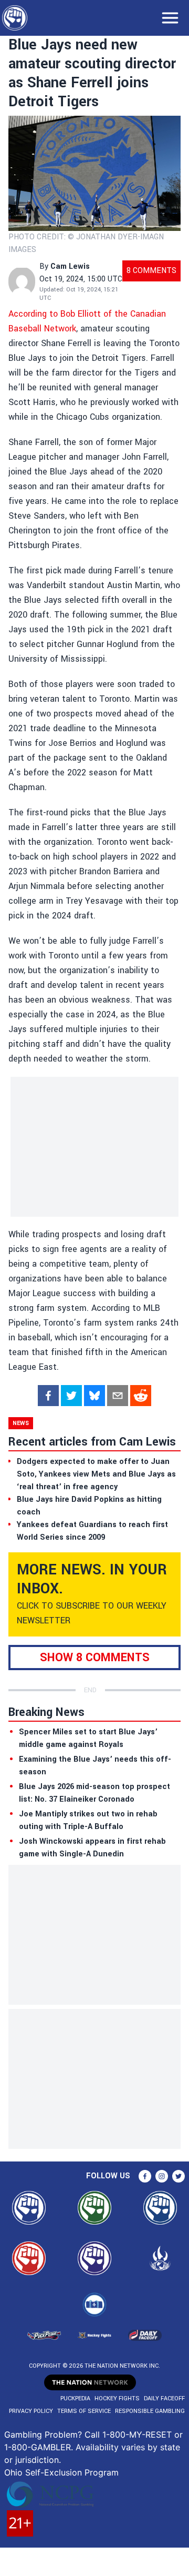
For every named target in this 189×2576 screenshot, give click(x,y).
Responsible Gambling (150, 2411)
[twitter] (71, 1396)
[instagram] (162, 2176)
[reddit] (141, 1396)
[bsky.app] (94, 1396)
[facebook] (48, 1396)
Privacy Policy (31, 2411)
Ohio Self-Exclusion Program (61, 2472)
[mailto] (118, 1396)
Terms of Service (84, 2411)
